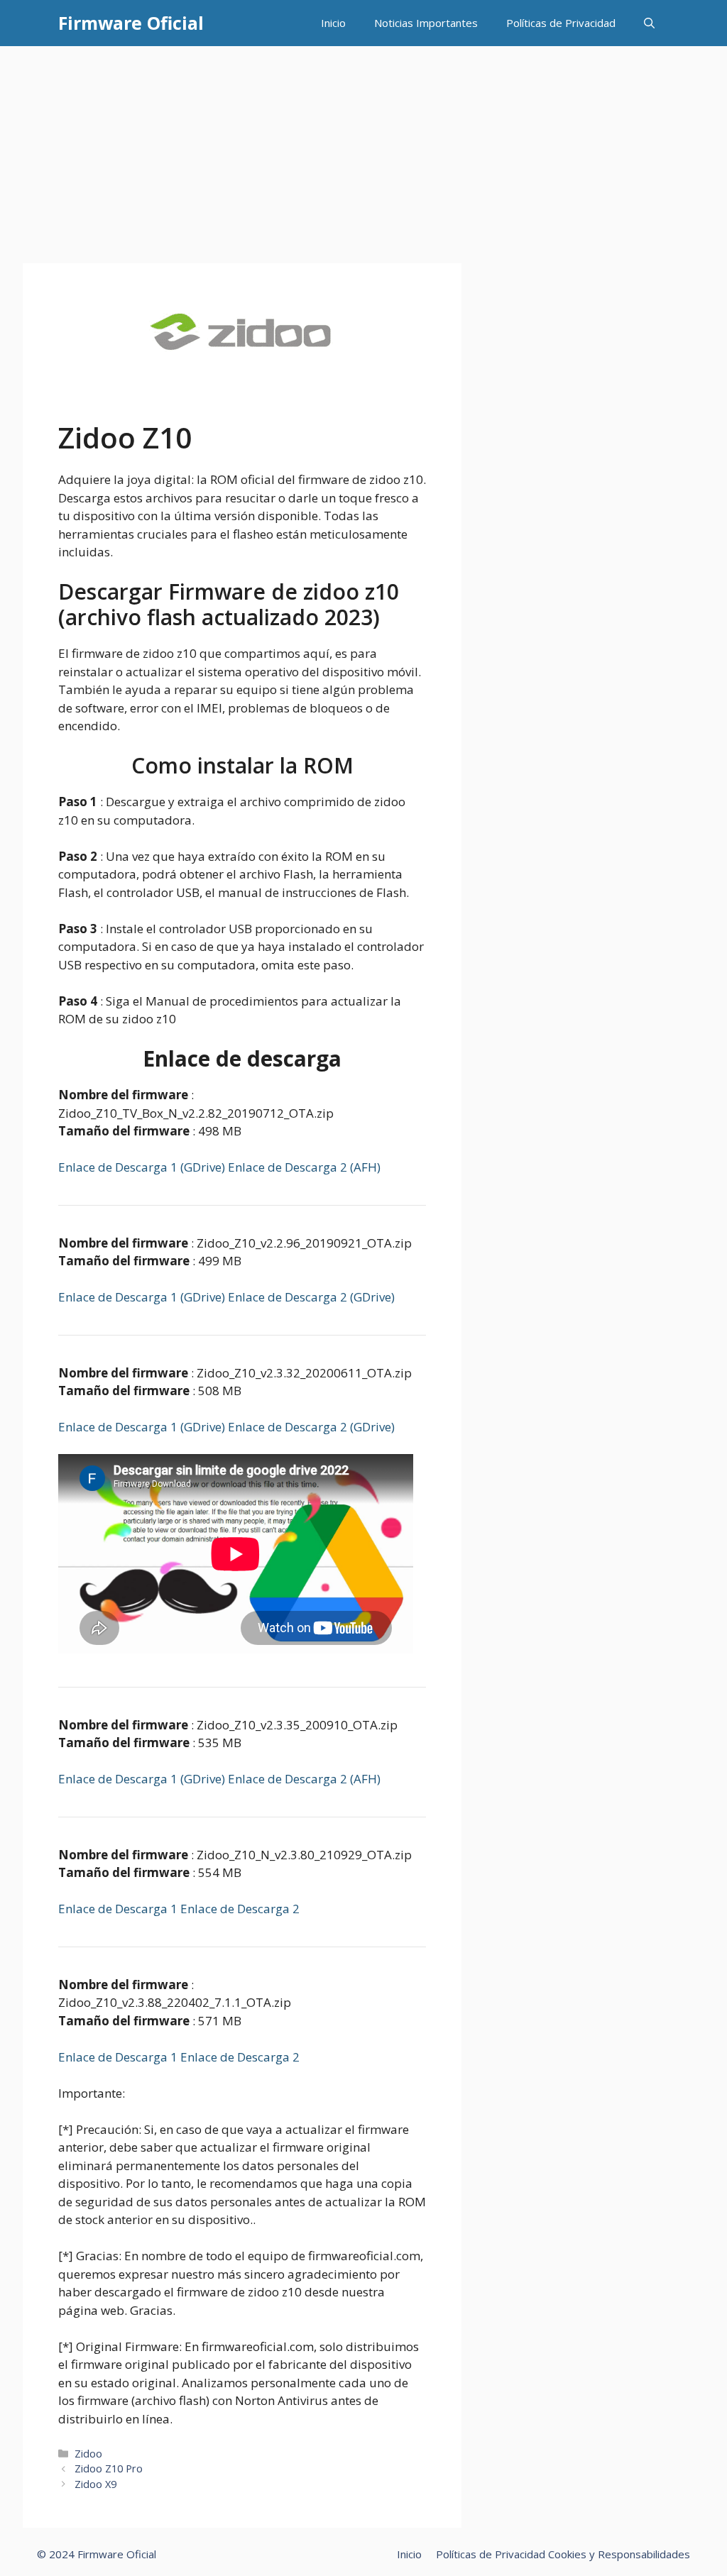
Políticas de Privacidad (561, 23)
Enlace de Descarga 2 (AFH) (304, 1167)
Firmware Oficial (131, 23)
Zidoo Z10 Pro (109, 2468)
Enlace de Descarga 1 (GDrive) (143, 1167)
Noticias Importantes (426, 23)
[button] (649, 23)
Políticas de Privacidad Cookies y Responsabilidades (563, 2554)
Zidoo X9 (95, 2484)
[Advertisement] (363, 153)
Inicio (333, 23)
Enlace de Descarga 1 (119, 1909)
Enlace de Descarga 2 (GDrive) (311, 1297)
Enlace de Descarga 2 (240, 1909)
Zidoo (88, 2454)
